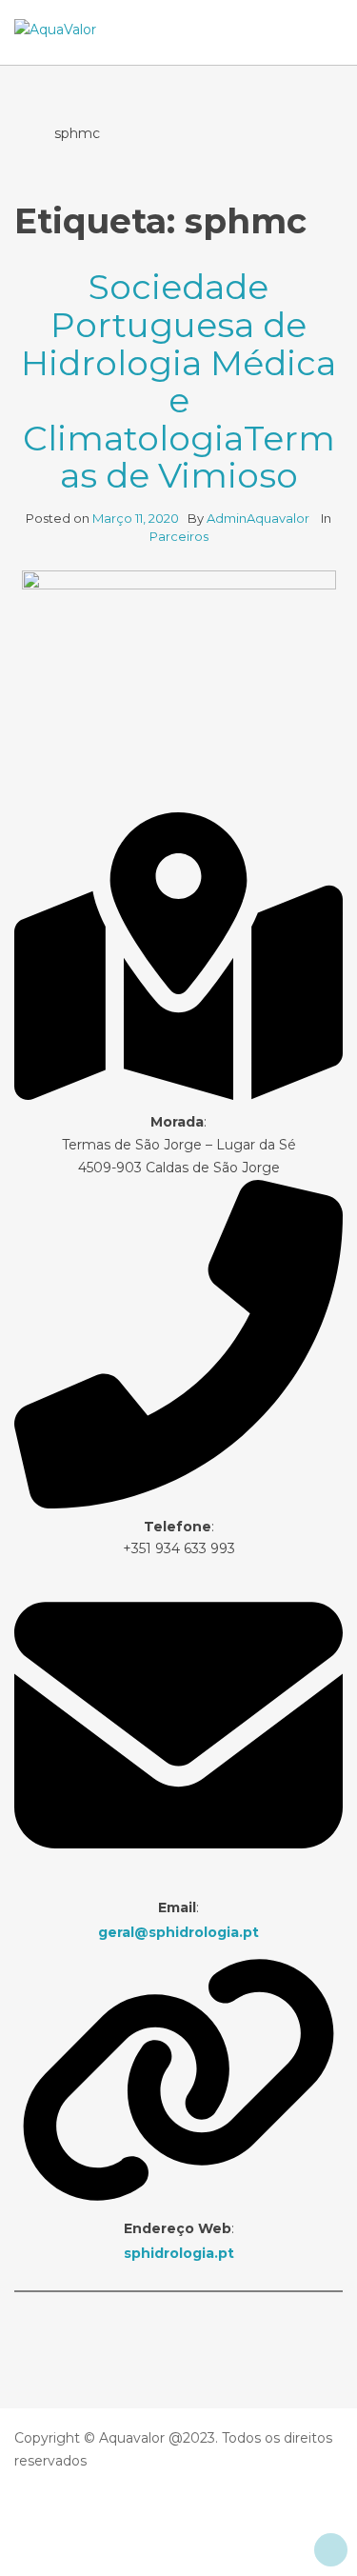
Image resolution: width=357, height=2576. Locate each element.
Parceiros (179, 536)
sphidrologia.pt (179, 2253)
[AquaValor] (55, 30)
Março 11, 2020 (136, 518)
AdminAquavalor (259, 518)
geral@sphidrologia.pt (178, 1932)
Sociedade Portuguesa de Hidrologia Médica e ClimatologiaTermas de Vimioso (178, 381)
